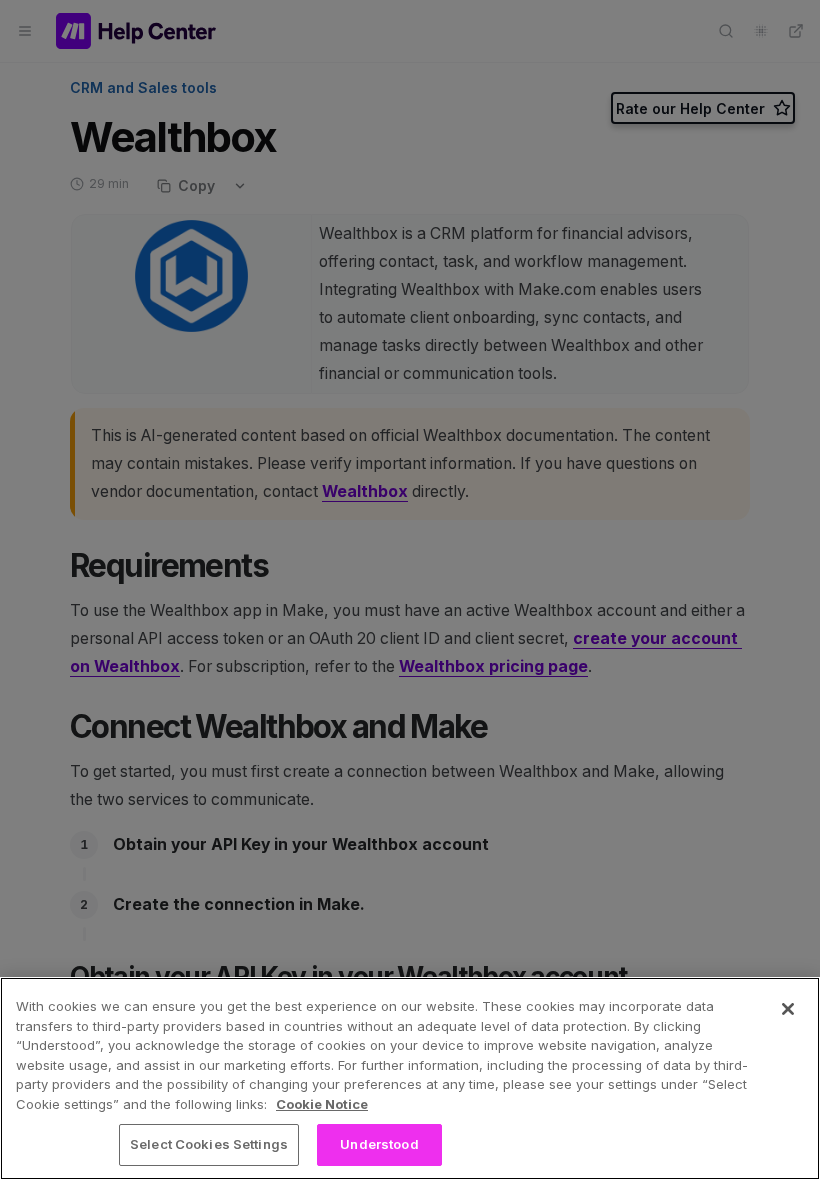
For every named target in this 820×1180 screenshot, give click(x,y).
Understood (379, 1144)
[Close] (788, 1009)
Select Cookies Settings (209, 1144)
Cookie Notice (322, 1104)
